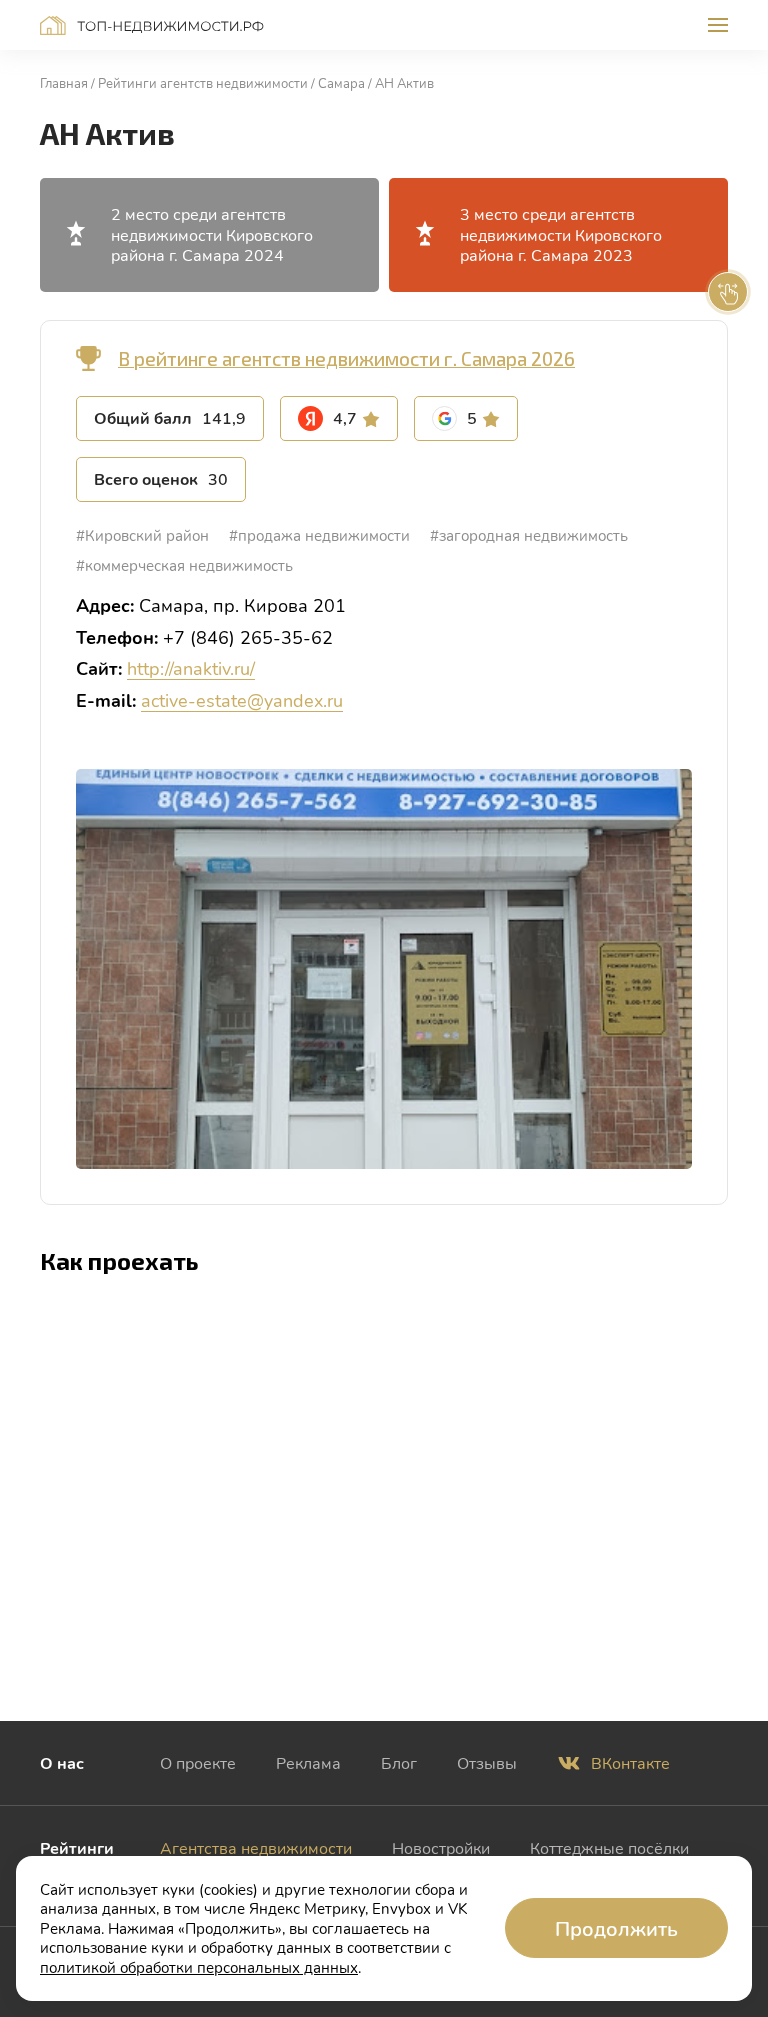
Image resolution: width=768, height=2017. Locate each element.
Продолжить (616, 1928)
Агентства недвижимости (256, 1847)
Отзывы (487, 1762)
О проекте (198, 1762)
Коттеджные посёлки (609, 1847)
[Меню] (718, 25)
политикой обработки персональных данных (199, 1967)
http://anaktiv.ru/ (191, 668)
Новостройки (441, 1847)
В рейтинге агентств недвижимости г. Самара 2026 (346, 358)
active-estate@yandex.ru (242, 700)
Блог (399, 1762)
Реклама (308, 1762)
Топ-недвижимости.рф (152, 25)
